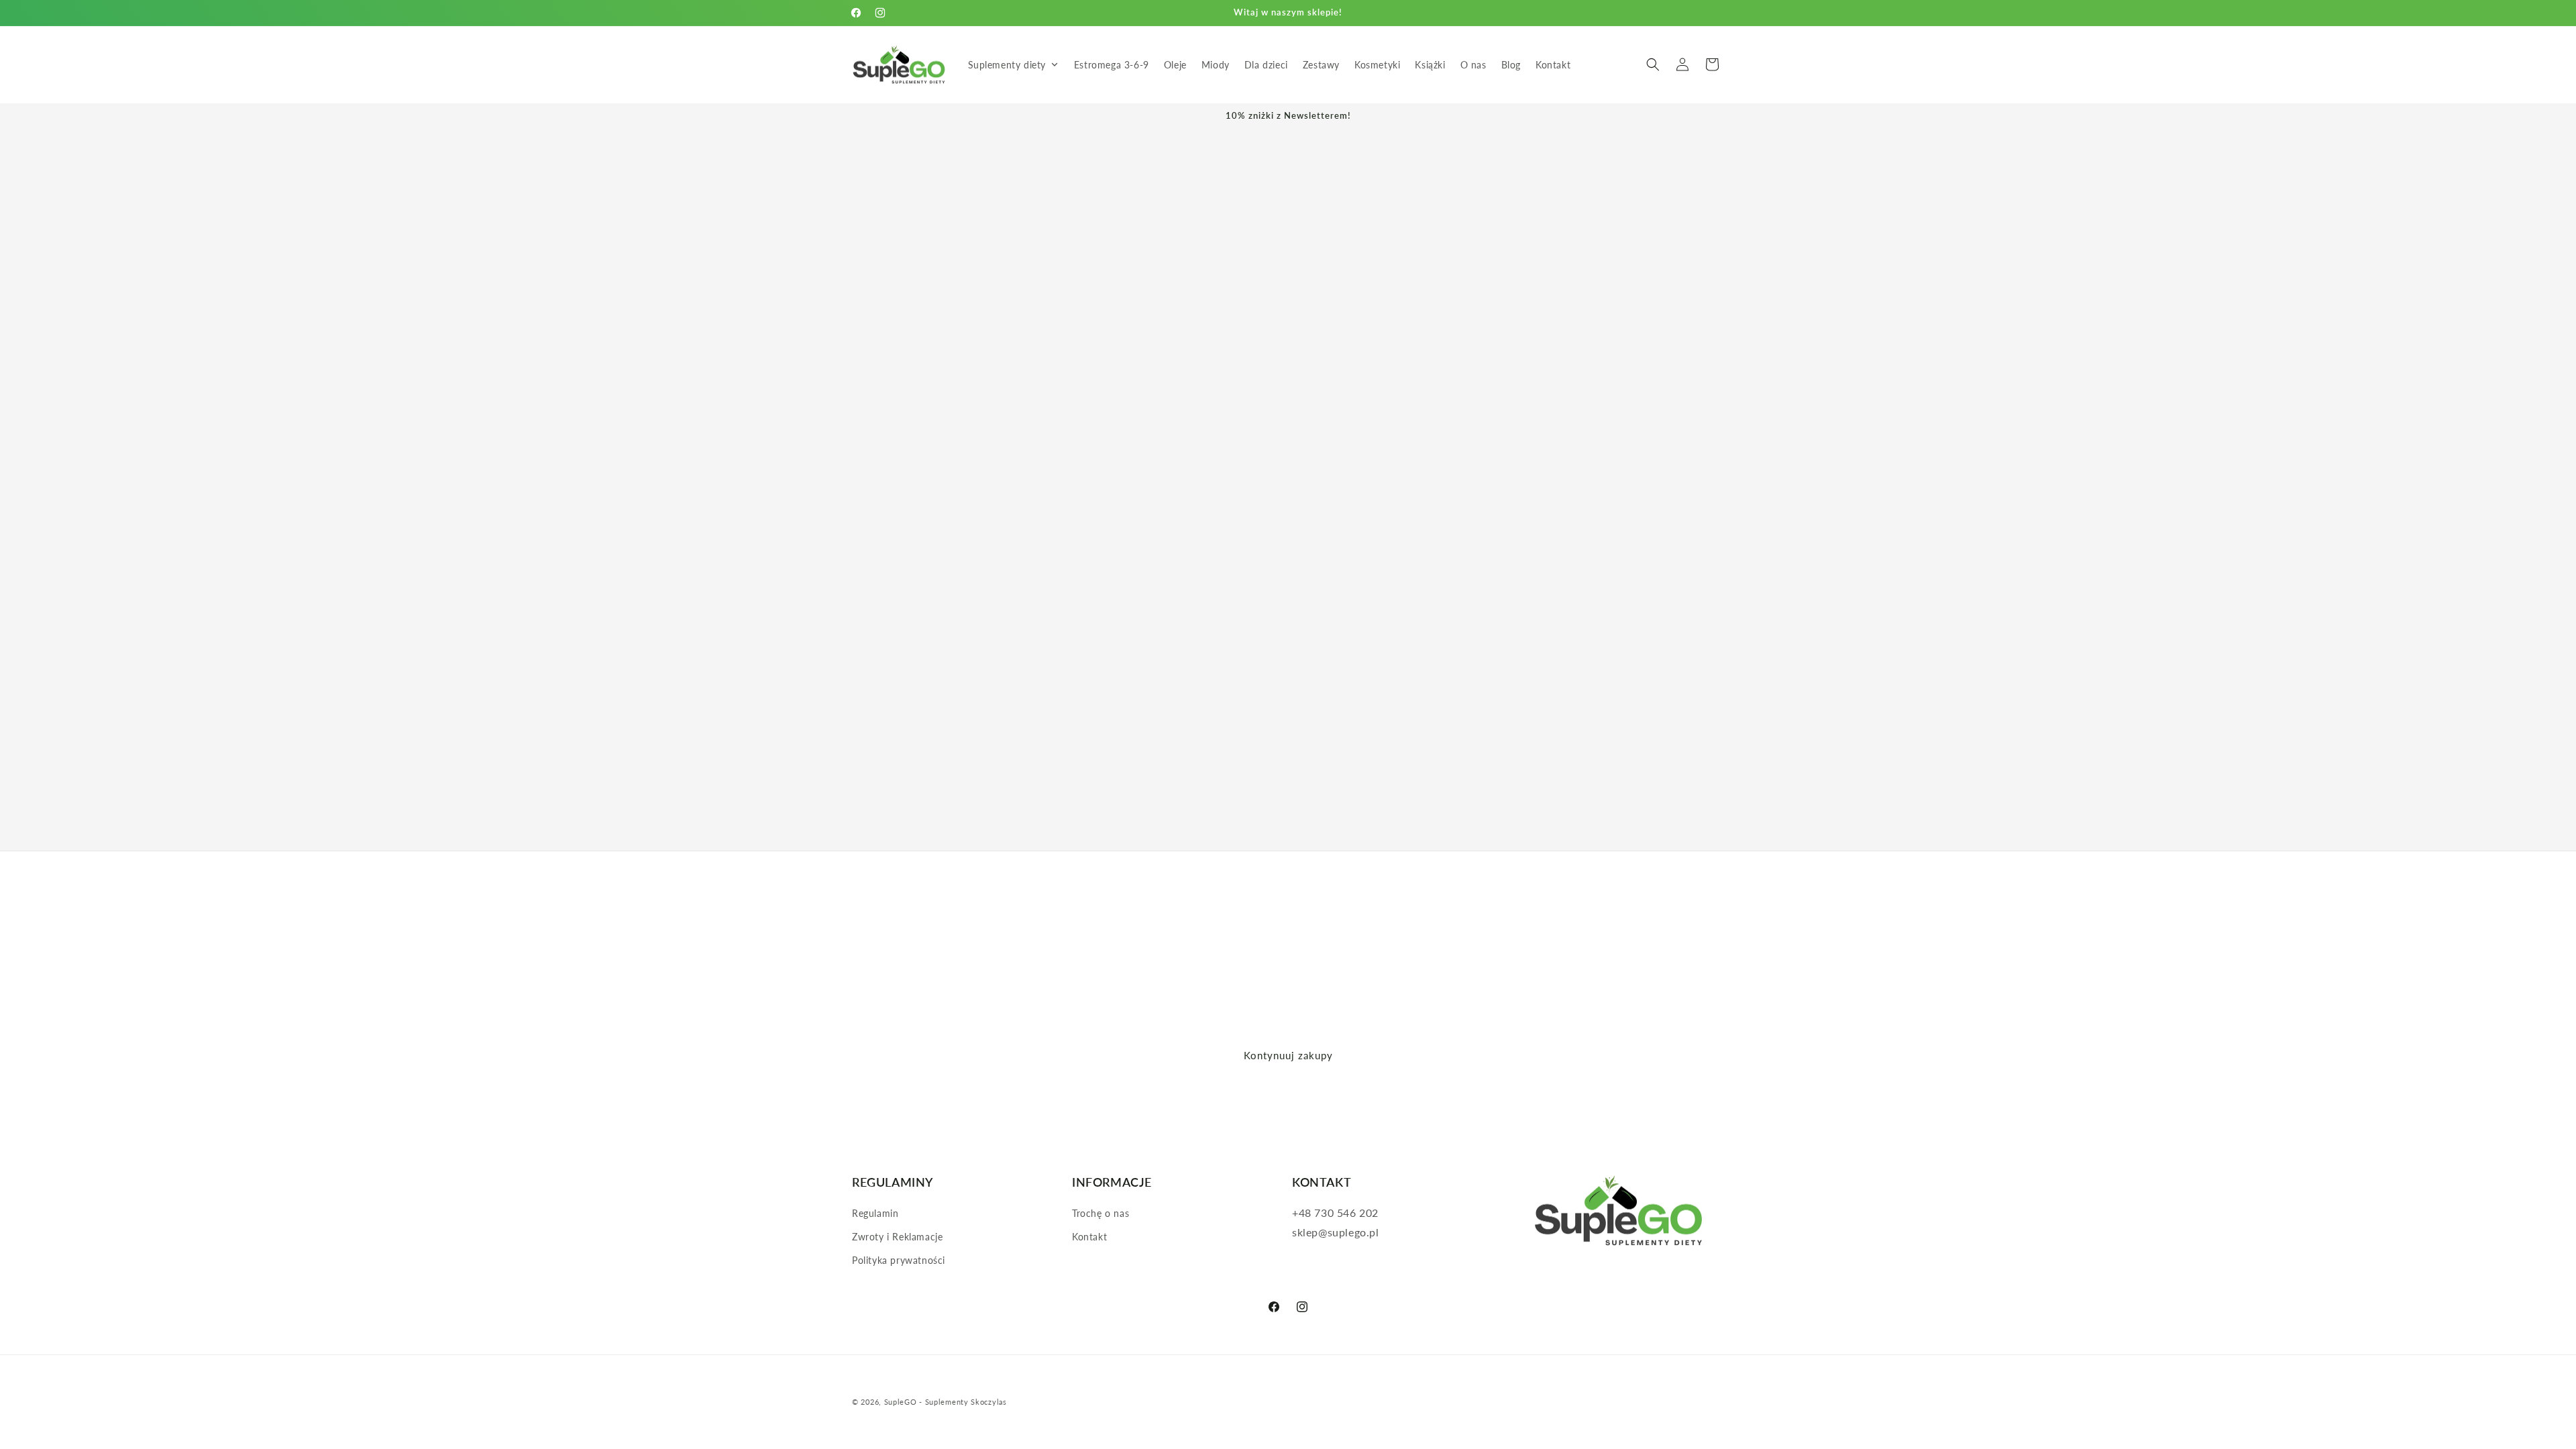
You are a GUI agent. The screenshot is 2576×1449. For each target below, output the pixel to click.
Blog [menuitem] (1511, 65)
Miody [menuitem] (1216, 65)
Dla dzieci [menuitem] (1266, 65)
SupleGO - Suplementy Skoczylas (946, 1402)
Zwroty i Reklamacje (897, 1237)
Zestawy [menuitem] (1321, 65)
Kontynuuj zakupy (1288, 1055)
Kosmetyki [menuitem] (1377, 65)
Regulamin (875, 1213)
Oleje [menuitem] (1175, 65)
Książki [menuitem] (1430, 65)
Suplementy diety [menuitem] (1007, 65)
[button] (1653, 64)
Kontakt (1089, 1237)
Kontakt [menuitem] (1553, 65)
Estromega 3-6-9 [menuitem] (1112, 65)
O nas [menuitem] (1473, 65)
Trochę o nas (1101, 1213)
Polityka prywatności (899, 1260)
